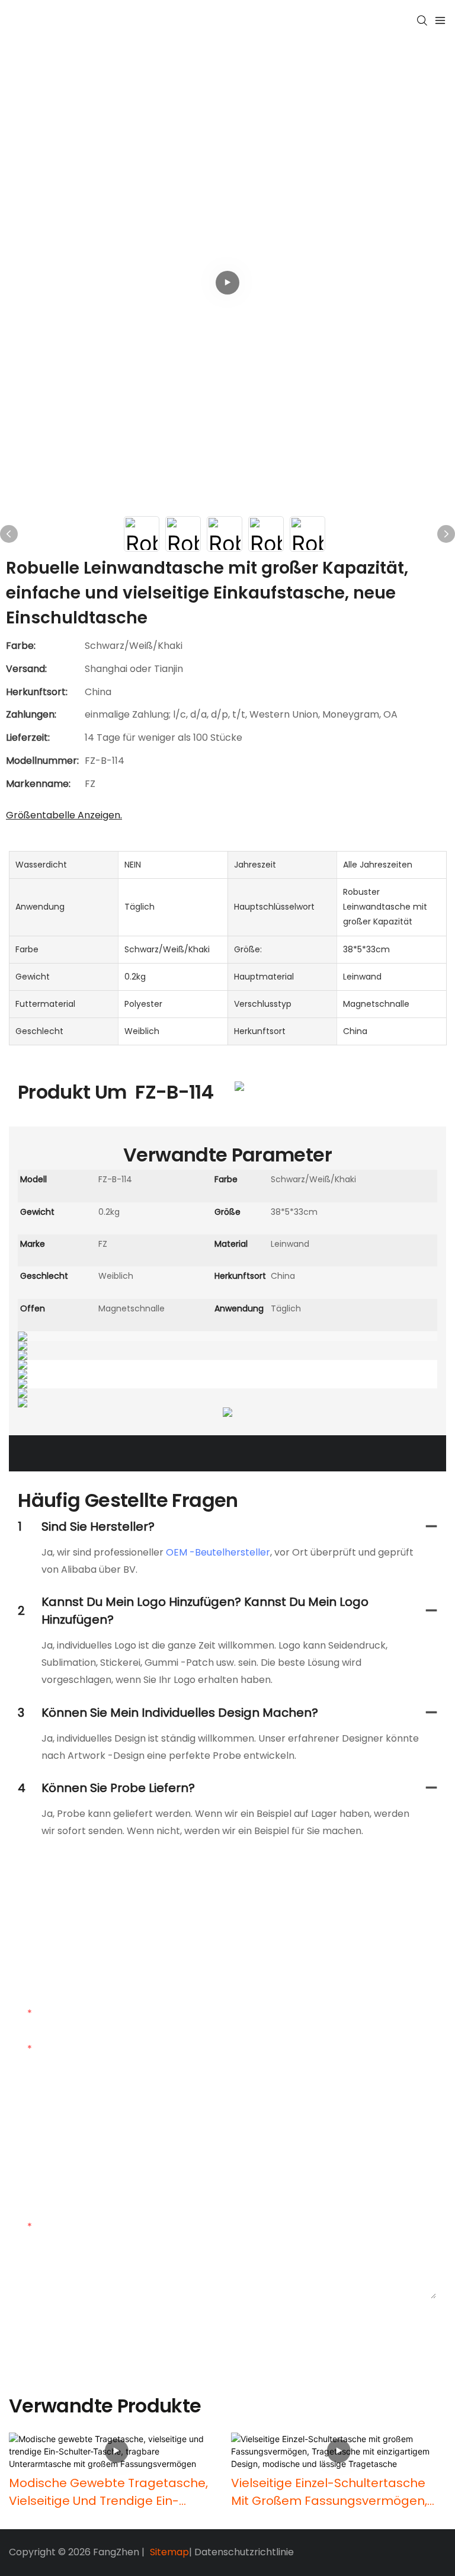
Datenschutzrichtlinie (244, 2552)
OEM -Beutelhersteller (218, 1552)
